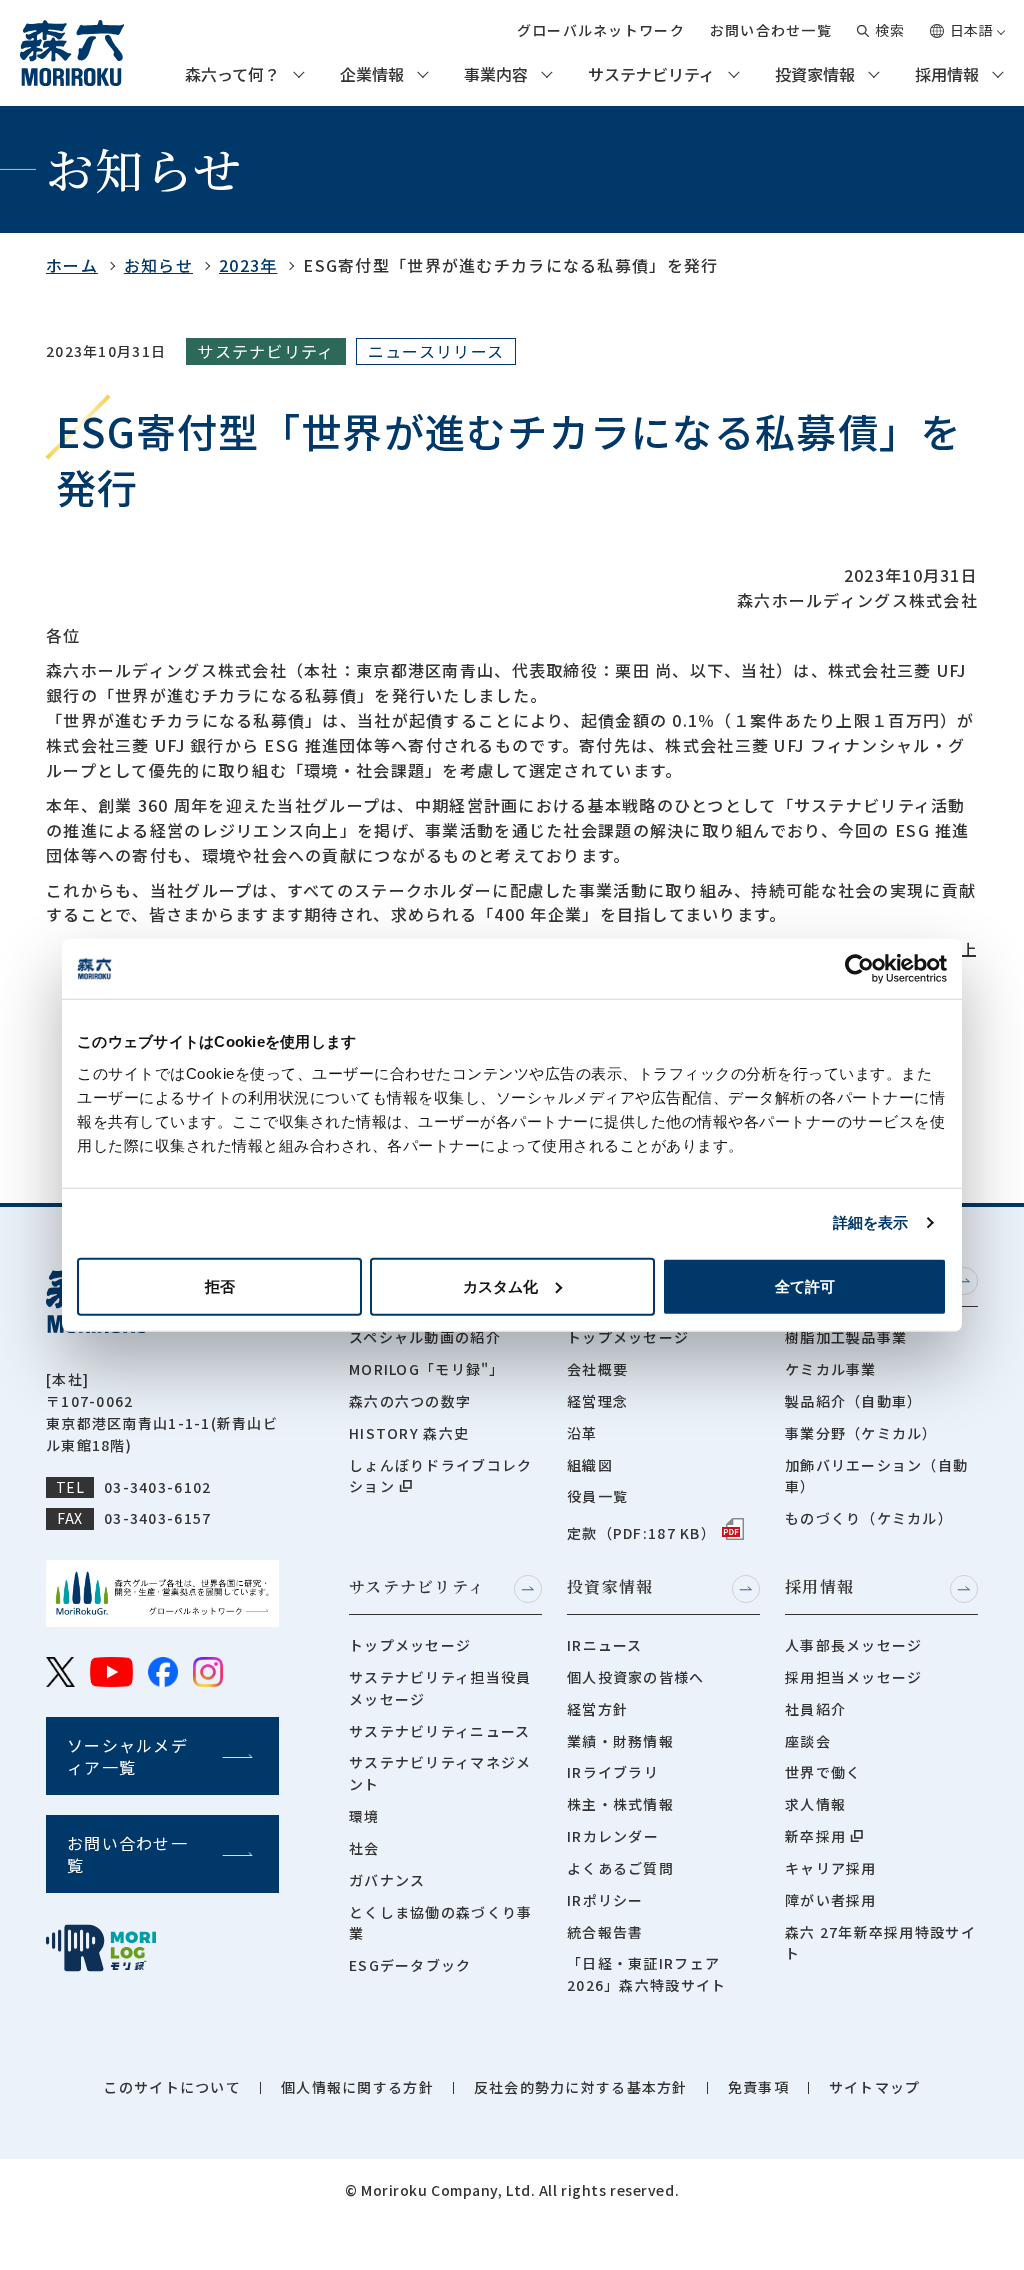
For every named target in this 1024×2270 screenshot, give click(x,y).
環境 (364, 1816)
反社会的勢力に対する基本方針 (581, 2087)
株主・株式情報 (620, 1804)
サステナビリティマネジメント (440, 1773)
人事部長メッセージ (854, 1645)
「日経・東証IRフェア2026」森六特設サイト (646, 1974)
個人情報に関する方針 (357, 2087)
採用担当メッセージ (854, 1677)
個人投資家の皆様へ (636, 1677)
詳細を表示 (871, 1222)
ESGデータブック (410, 1965)
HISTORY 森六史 (409, 1433)
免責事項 (758, 2087)
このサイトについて (172, 2087)
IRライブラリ (613, 1772)
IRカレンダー (613, 1836)
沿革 (582, 1433)
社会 (364, 1848)
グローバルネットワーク (601, 30)
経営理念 (597, 1401)
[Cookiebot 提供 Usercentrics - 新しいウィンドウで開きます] (859, 969)
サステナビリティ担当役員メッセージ (440, 1688)
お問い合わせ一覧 (771, 30)
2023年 (248, 265)
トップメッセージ (628, 1337)
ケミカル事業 (831, 1369)
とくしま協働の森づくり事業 (440, 1923)
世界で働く (823, 1772)
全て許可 (805, 1285)
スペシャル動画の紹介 (425, 1337)
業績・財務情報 (620, 1741)
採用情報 (947, 74)
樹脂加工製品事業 (846, 1337)
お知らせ (158, 265)
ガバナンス (387, 1880)
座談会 (808, 1741)
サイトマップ (875, 2087)
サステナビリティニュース (439, 1731)
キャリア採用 (831, 1868)
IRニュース (605, 1645)
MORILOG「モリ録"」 (427, 1369)
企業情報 (372, 74)
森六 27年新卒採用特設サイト (880, 1943)
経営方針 (597, 1709)
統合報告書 (605, 1932)
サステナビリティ (651, 74)
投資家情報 (815, 74)
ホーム (72, 265)
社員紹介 (815, 1709)
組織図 (590, 1465)
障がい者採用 (831, 1900)
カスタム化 (500, 1285)
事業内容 (496, 74)
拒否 (220, 1285)
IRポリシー (605, 1900)
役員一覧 (597, 1496)
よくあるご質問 (620, 1868)
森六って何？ (232, 74)
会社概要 (597, 1369)
